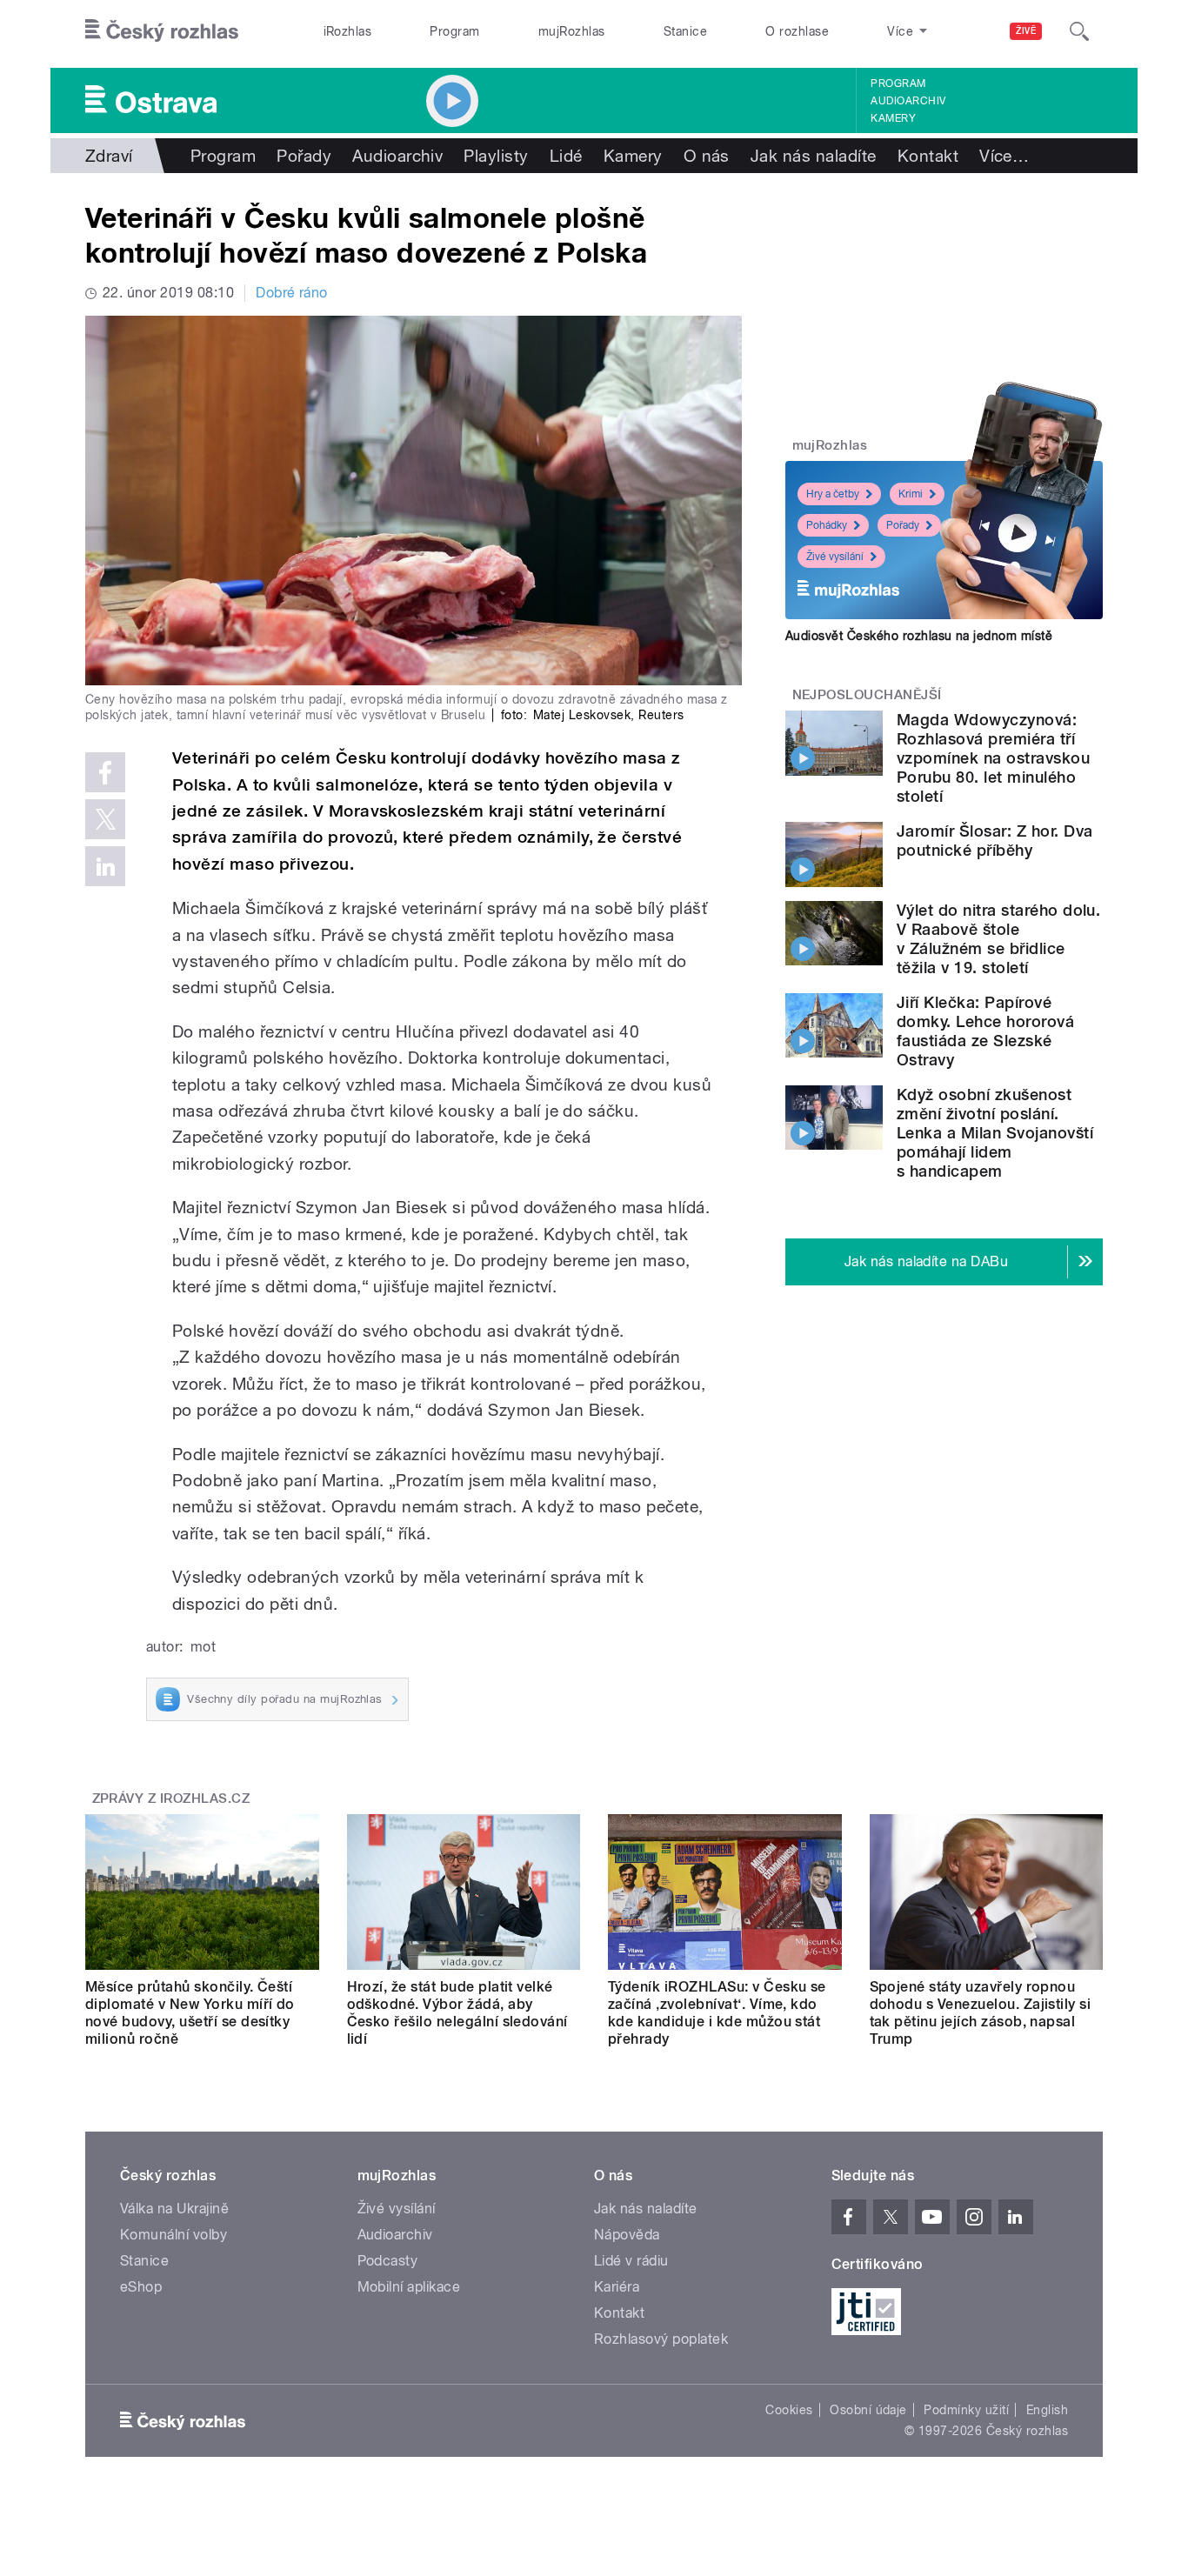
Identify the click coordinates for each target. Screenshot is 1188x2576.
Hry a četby (833, 494)
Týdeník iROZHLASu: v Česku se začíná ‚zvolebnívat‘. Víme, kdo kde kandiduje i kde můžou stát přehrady (717, 2013)
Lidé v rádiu (631, 2261)
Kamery (893, 118)
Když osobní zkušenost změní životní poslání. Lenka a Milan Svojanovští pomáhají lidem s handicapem (995, 1133)
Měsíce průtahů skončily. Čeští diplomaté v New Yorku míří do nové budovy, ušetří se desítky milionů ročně (190, 2013)
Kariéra (617, 2287)
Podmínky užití (966, 2410)
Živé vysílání (835, 557)
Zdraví (109, 156)
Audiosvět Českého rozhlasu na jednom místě (919, 636)
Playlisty (496, 156)
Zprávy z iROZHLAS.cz (171, 1799)
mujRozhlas (572, 31)
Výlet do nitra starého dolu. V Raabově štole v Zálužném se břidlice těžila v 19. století (998, 939)
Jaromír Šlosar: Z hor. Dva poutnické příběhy (994, 841)
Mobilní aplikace (409, 2287)
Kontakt (928, 156)
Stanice (685, 31)
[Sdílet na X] (105, 819)
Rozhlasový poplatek (661, 2339)
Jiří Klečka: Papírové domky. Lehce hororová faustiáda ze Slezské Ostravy (985, 1031)
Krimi (911, 494)
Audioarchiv (908, 101)
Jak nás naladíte (814, 156)
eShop (141, 2287)
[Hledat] (1079, 31)
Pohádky (827, 525)
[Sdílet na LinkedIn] (105, 866)
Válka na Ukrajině (174, 2209)
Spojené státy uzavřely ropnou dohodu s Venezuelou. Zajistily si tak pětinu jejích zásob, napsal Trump (981, 2013)
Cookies (789, 2410)
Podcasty (388, 2261)
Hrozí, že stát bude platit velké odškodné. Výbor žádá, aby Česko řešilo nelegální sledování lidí (457, 2013)
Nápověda (627, 2235)
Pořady (304, 156)
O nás (707, 156)
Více (1004, 156)
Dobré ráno (292, 293)
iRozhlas (348, 31)
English (1047, 2410)
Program (454, 31)
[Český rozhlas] (162, 31)
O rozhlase (797, 31)
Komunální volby (174, 2235)
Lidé (566, 156)
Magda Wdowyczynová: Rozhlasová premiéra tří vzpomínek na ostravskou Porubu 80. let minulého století (993, 758)
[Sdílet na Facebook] (105, 772)
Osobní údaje (868, 2410)
